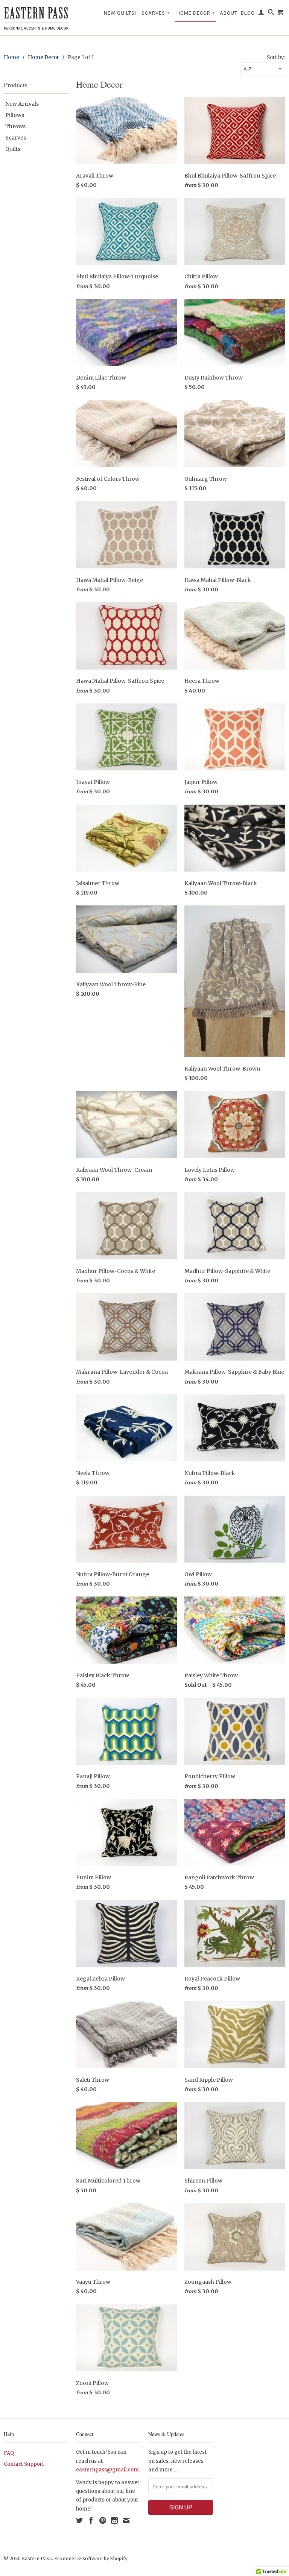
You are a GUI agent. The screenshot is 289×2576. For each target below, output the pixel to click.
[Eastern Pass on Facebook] (91, 2520)
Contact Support (24, 2464)
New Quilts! (120, 13)
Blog (248, 13)
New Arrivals (22, 104)
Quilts (13, 149)
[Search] (271, 14)
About (229, 13)
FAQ (9, 2453)
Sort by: (276, 57)
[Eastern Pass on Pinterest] (103, 2520)
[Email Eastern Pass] (126, 2520)
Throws (15, 126)
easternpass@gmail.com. (108, 2470)
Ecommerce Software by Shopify (91, 2559)
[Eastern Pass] (36, 18)
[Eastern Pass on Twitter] (79, 2520)
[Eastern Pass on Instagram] (114, 2520)
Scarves (156, 13)
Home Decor (196, 13)
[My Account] (261, 14)
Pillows (15, 115)
